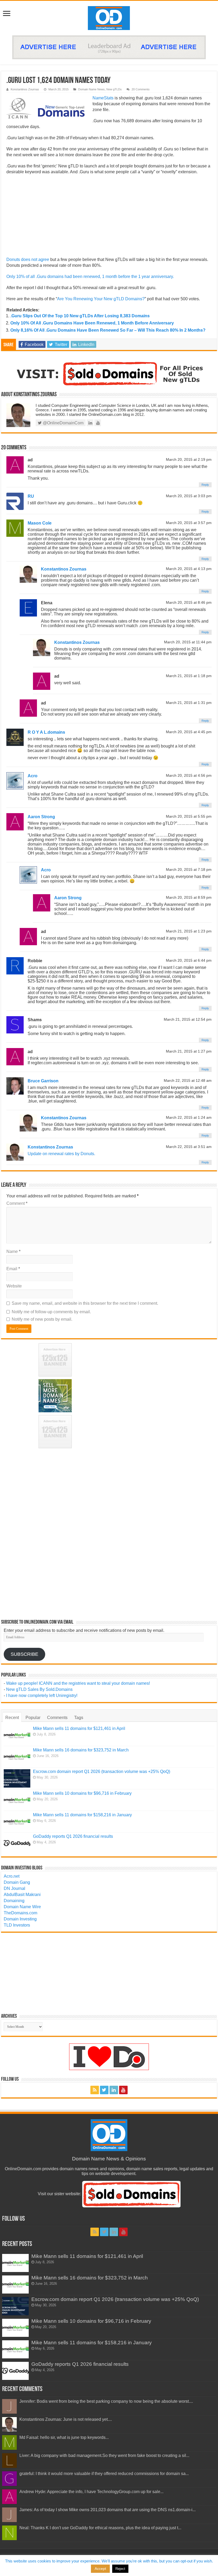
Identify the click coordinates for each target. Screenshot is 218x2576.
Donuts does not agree (28, 259)
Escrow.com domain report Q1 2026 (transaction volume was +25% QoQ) (102, 1771)
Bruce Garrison (43, 1081)
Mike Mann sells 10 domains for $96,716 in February (82, 1793)
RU (31, 496)
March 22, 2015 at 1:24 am (189, 1118)
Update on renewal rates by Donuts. (61, 1154)
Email (13, 1269)
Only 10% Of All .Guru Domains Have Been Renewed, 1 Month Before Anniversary (92, 323)
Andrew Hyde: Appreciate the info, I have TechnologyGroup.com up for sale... (91, 2492)
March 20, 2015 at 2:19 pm (189, 460)
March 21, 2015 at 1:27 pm (189, 1051)
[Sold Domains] (109, 373)
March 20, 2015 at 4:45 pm (189, 732)
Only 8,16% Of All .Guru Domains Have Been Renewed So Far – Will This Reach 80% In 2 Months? (108, 330)
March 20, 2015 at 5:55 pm (189, 816)
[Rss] (95, 2090)
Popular (33, 1718)
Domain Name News (91, 89)
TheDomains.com (20, 1913)
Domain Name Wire (22, 1907)
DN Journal (14, 1888)
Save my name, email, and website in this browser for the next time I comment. (85, 1303)
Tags (79, 1718)
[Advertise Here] (109, 47)
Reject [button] (120, 2569)
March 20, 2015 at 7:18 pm (189, 870)
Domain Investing (20, 1919)
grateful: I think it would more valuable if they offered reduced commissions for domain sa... (104, 2474)
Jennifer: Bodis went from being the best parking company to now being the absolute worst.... (106, 2401)
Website (14, 1286)
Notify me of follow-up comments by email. (51, 1312)
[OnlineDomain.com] (109, 17)
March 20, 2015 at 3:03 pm (189, 496)
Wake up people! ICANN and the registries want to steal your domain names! (78, 1683)
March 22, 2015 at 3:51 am (189, 1147)
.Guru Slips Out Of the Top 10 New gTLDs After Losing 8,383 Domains (80, 316)
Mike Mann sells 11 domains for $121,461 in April (79, 1728)
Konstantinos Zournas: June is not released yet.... (66, 2419)
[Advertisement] (109, 217)
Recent (12, 1718)
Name (13, 1251)
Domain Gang (17, 1882)
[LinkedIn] (114, 2090)
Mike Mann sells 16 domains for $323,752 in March (81, 1750)
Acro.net (12, 1876)
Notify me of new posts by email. (42, 1319)
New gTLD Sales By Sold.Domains (39, 1689)
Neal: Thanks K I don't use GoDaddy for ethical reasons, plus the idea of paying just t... (100, 2528)
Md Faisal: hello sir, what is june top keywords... (64, 2437)
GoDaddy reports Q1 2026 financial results (73, 1836)
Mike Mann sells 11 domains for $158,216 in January (82, 1815)
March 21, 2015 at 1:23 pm (189, 931)
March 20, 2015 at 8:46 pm (189, 603)
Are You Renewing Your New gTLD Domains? (101, 299)
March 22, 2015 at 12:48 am (188, 1081)
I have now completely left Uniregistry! (42, 1695)
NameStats (103, 98)
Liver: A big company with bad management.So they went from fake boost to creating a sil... (104, 2455)
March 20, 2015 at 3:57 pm (189, 523)
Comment (17, 1203)
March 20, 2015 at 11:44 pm (188, 642)
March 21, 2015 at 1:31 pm (189, 703)
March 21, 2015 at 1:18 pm (189, 676)
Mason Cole (40, 523)
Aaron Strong (41, 817)
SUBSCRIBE (24, 1654)
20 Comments (141, 89)
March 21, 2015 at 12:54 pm (188, 1019)
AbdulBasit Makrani (22, 1895)
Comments (57, 1718)
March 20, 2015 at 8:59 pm (189, 898)
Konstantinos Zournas (25, 89)
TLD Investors (17, 1925)
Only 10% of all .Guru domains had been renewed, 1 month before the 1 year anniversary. (90, 276)
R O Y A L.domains (46, 732)
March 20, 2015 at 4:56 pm (189, 776)
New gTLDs (114, 89)
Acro (33, 776)
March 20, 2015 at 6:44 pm (189, 960)
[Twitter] (104, 2090)
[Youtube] (123, 2090)
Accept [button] (100, 2569)
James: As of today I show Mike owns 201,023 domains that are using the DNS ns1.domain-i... (108, 2510)
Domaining (14, 1901)
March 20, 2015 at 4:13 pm (189, 569)
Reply (205, 485)
